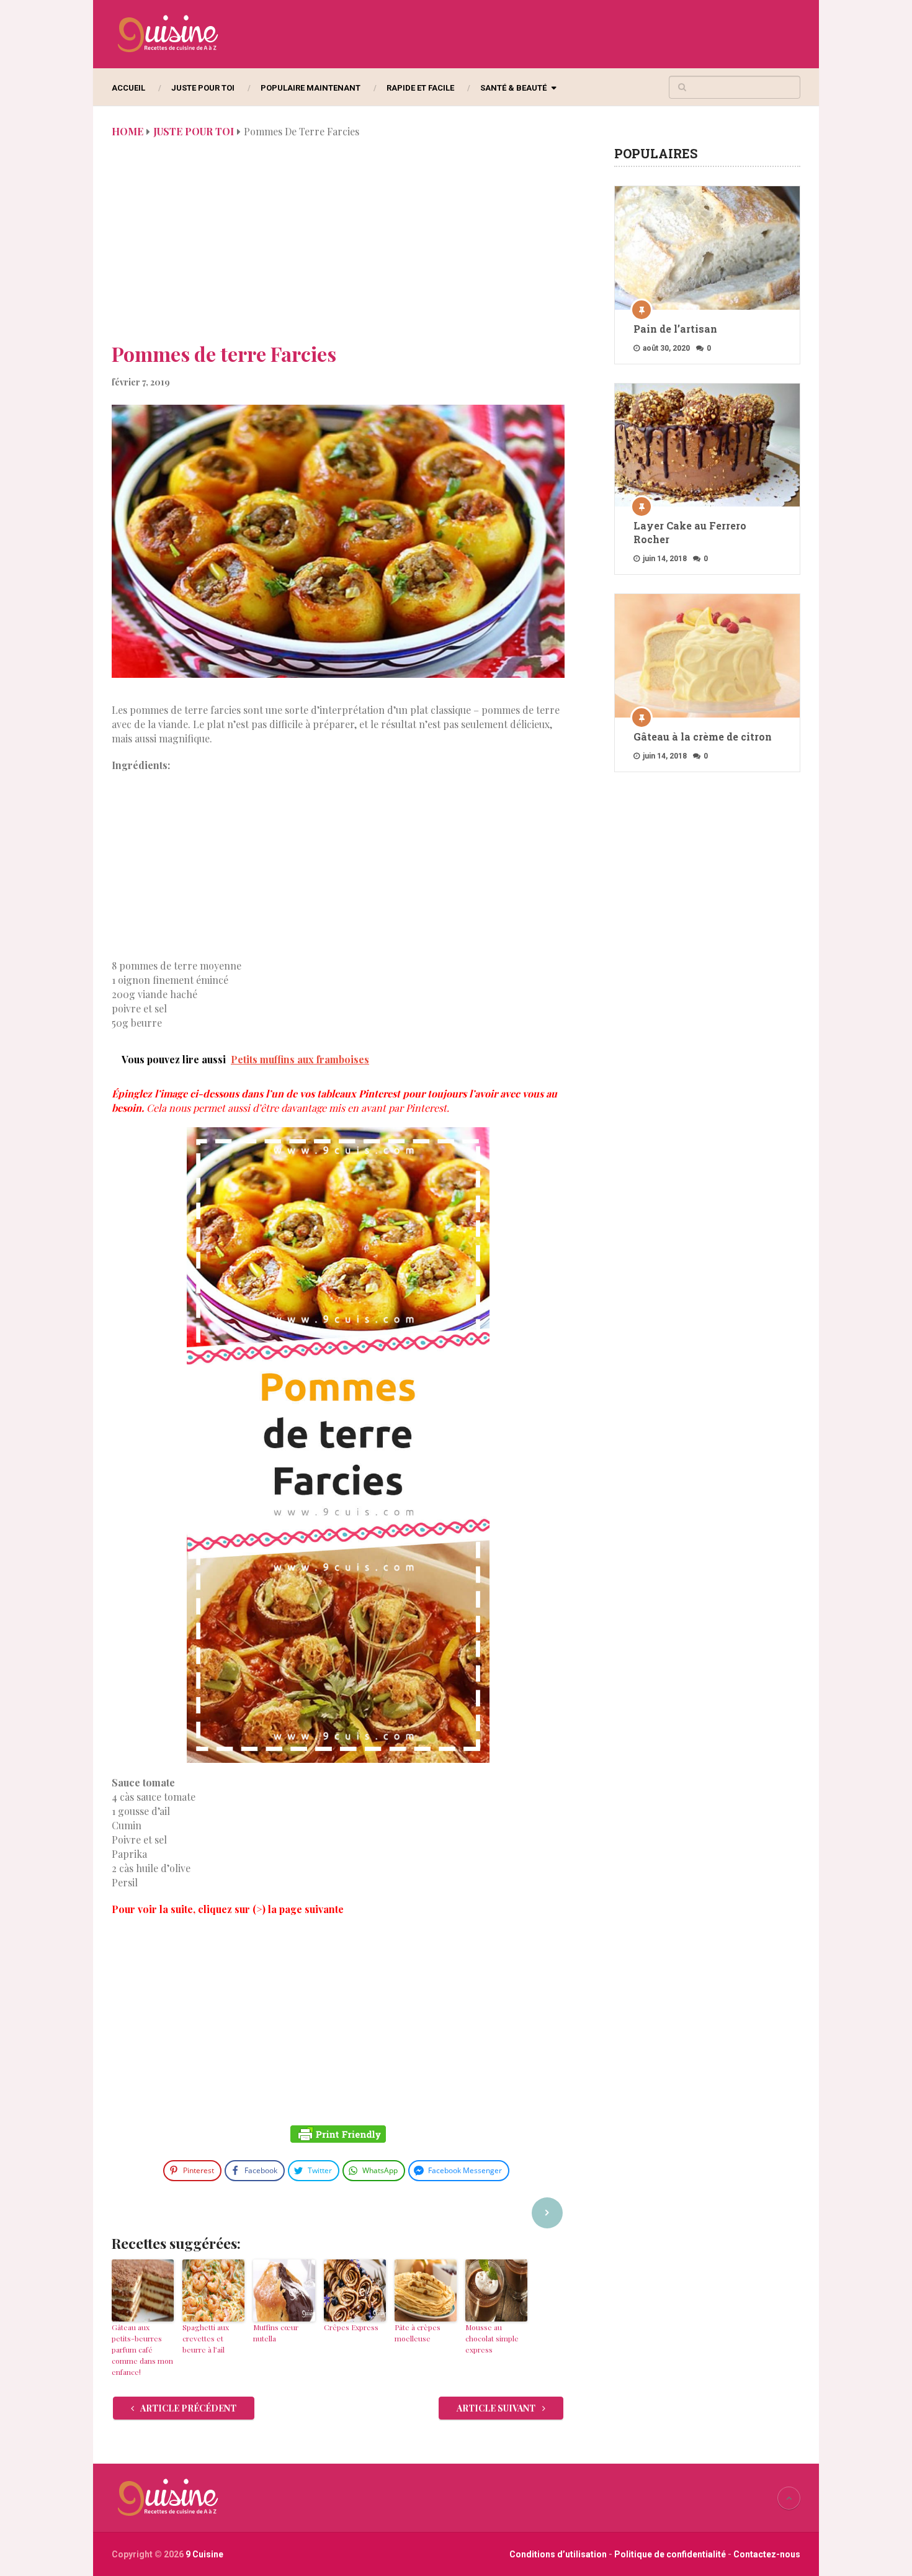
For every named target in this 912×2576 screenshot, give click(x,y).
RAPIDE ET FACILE (420, 88)
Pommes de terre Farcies (224, 354)
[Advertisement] (338, 247)
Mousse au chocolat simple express (492, 2338)
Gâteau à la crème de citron (703, 736)
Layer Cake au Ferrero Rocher (690, 532)
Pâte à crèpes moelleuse (418, 2333)
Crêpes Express (351, 2327)
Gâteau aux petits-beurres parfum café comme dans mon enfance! (142, 2349)
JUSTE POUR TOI (203, 88)
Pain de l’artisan (675, 329)
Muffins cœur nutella (276, 2333)
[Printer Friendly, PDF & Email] (338, 2136)
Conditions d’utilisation (559, 2554)
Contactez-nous (767, 2554)
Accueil (128, 88)
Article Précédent (188, 2408)
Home (127, 131)
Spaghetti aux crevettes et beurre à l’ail (206, 2338)
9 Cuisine (204, 2554)
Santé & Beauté (513, 88)
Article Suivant (497, 2408)
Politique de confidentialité (670, 2554)
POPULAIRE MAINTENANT (311, 88)
